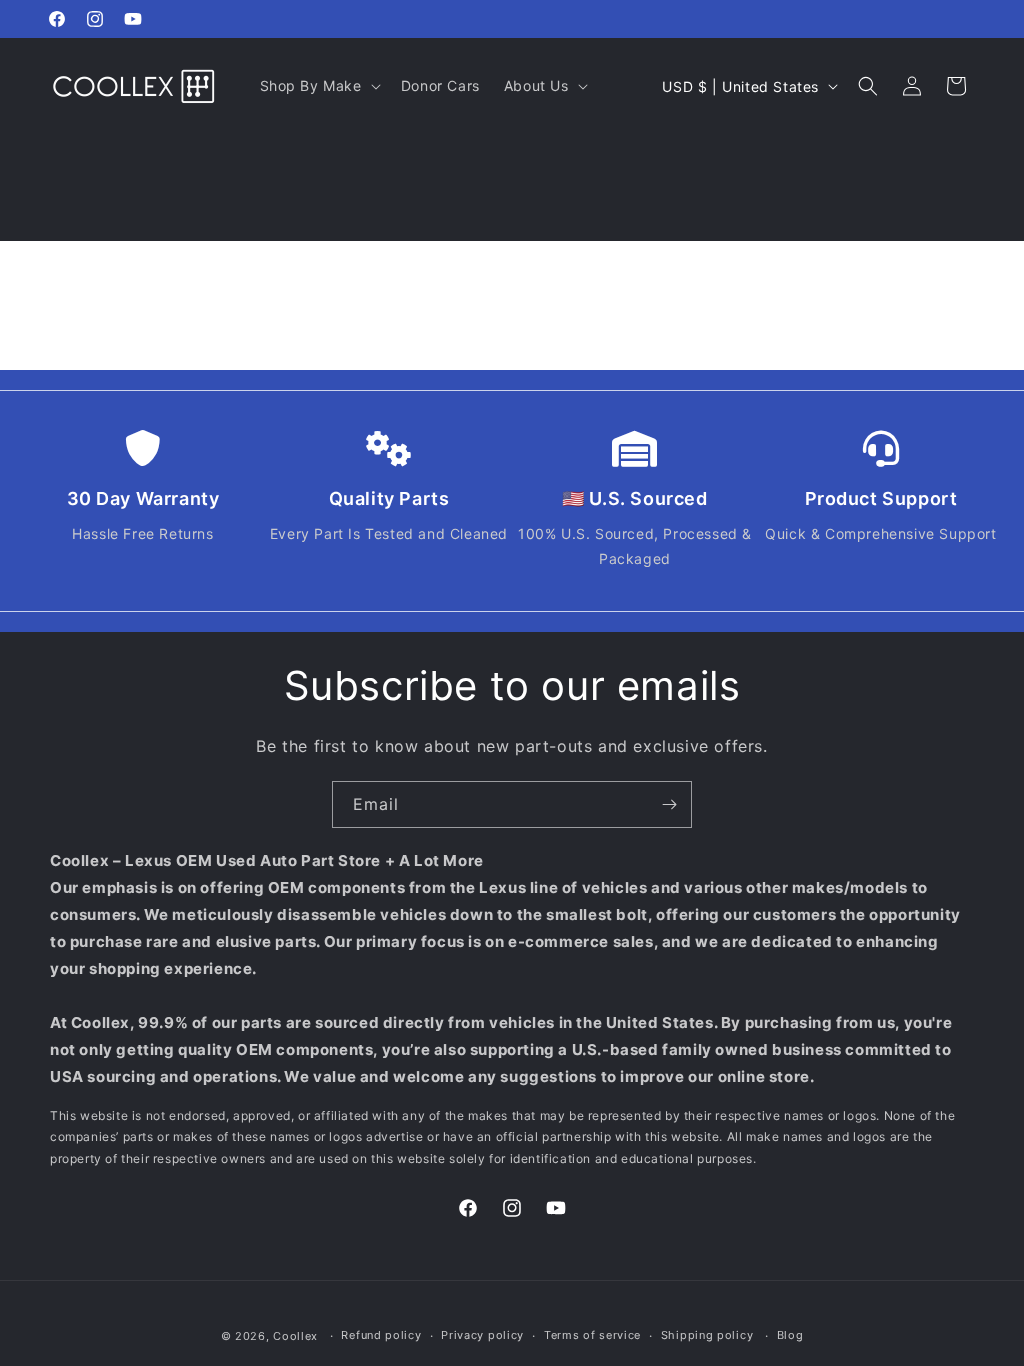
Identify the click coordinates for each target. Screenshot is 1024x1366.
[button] (318, 86)
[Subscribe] (669, 804)
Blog (790, 1335)
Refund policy (381, 1335)
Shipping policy (707, 1335)
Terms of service (592, 1335)
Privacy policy (482, 1335)
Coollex (295, 1336)
